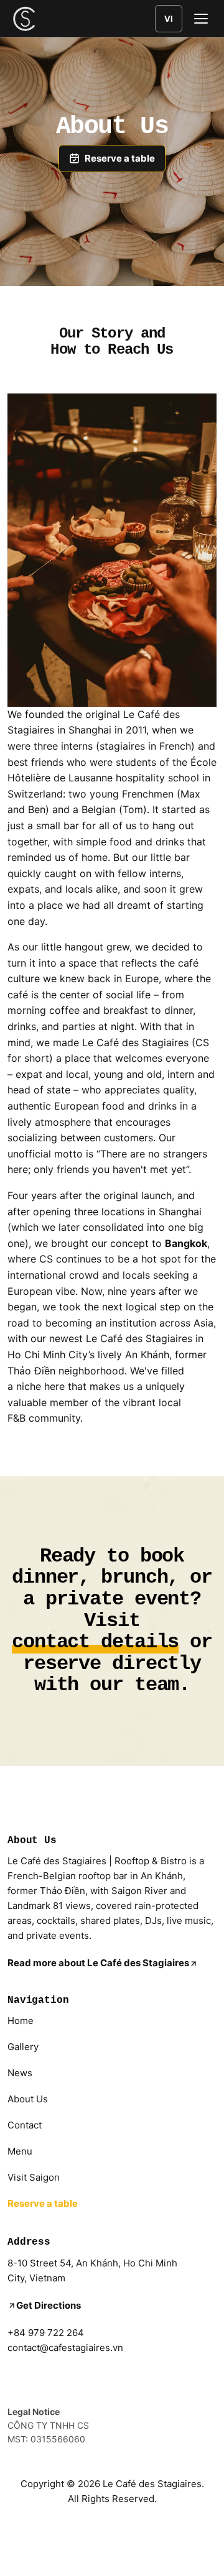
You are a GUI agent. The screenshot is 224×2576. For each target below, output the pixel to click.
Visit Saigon (34, 2177)
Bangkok (186, 1243)
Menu (20, 2151)
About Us (28, 2099)
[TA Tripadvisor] (51, 2379)
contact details (95, 1643)
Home (21, 2021)
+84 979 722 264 (46, 2333)
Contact (25, 2125)
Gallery (23, 2047)
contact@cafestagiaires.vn (65, 2348)
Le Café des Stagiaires (152, 2484)
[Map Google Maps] (81, 2379)
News (20, 2073)
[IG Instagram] (21, 2379)
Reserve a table (43, 2203)
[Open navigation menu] (201, 19)
